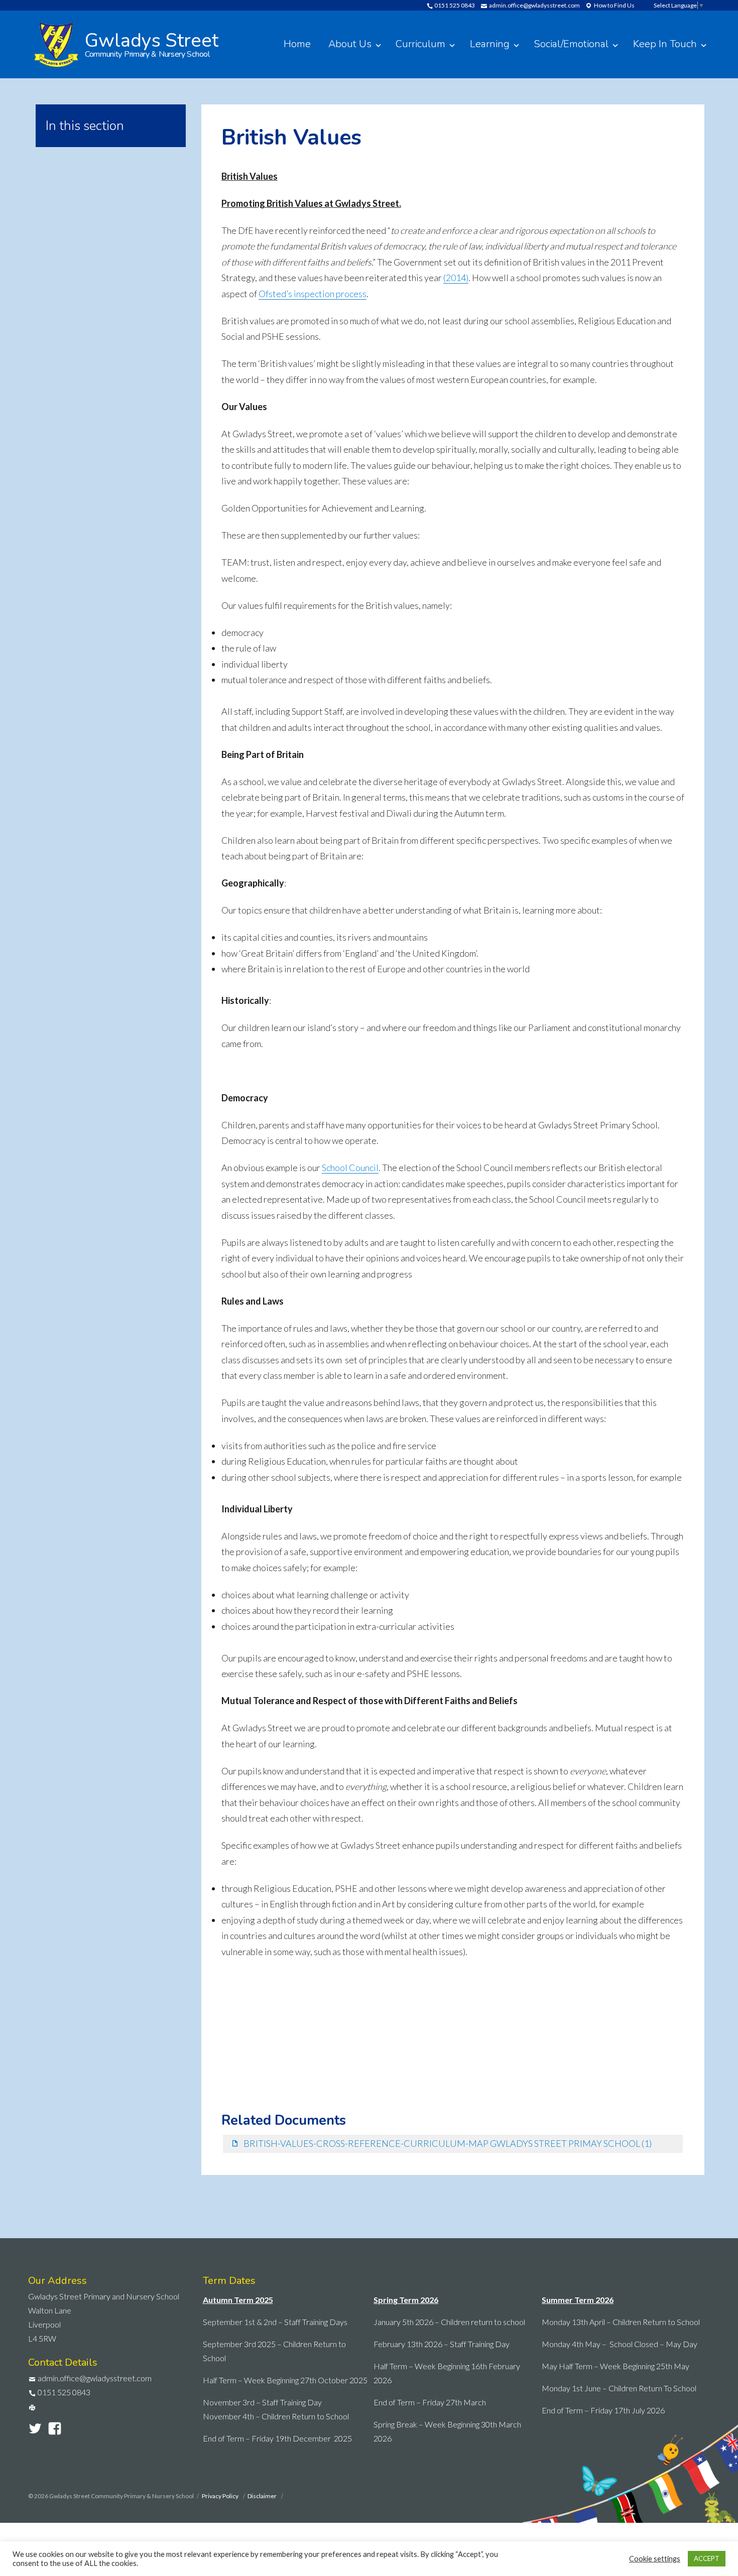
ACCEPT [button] (707, 2558)
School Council (350, 1168)
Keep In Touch (665, 44)
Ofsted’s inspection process (313, 294)
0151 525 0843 (454, 5)
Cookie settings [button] (655, 2559)
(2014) (456, 278)
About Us (350, 44)
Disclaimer (263, 2496)
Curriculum (420, 44)
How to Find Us (614, 5)
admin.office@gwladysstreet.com (534, 5)
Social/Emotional (571, 44)
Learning (490, 44)
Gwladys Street (152, 43)
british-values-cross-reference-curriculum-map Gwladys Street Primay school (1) (448, 2143)
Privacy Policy (221, 2496)
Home (297, 44)
